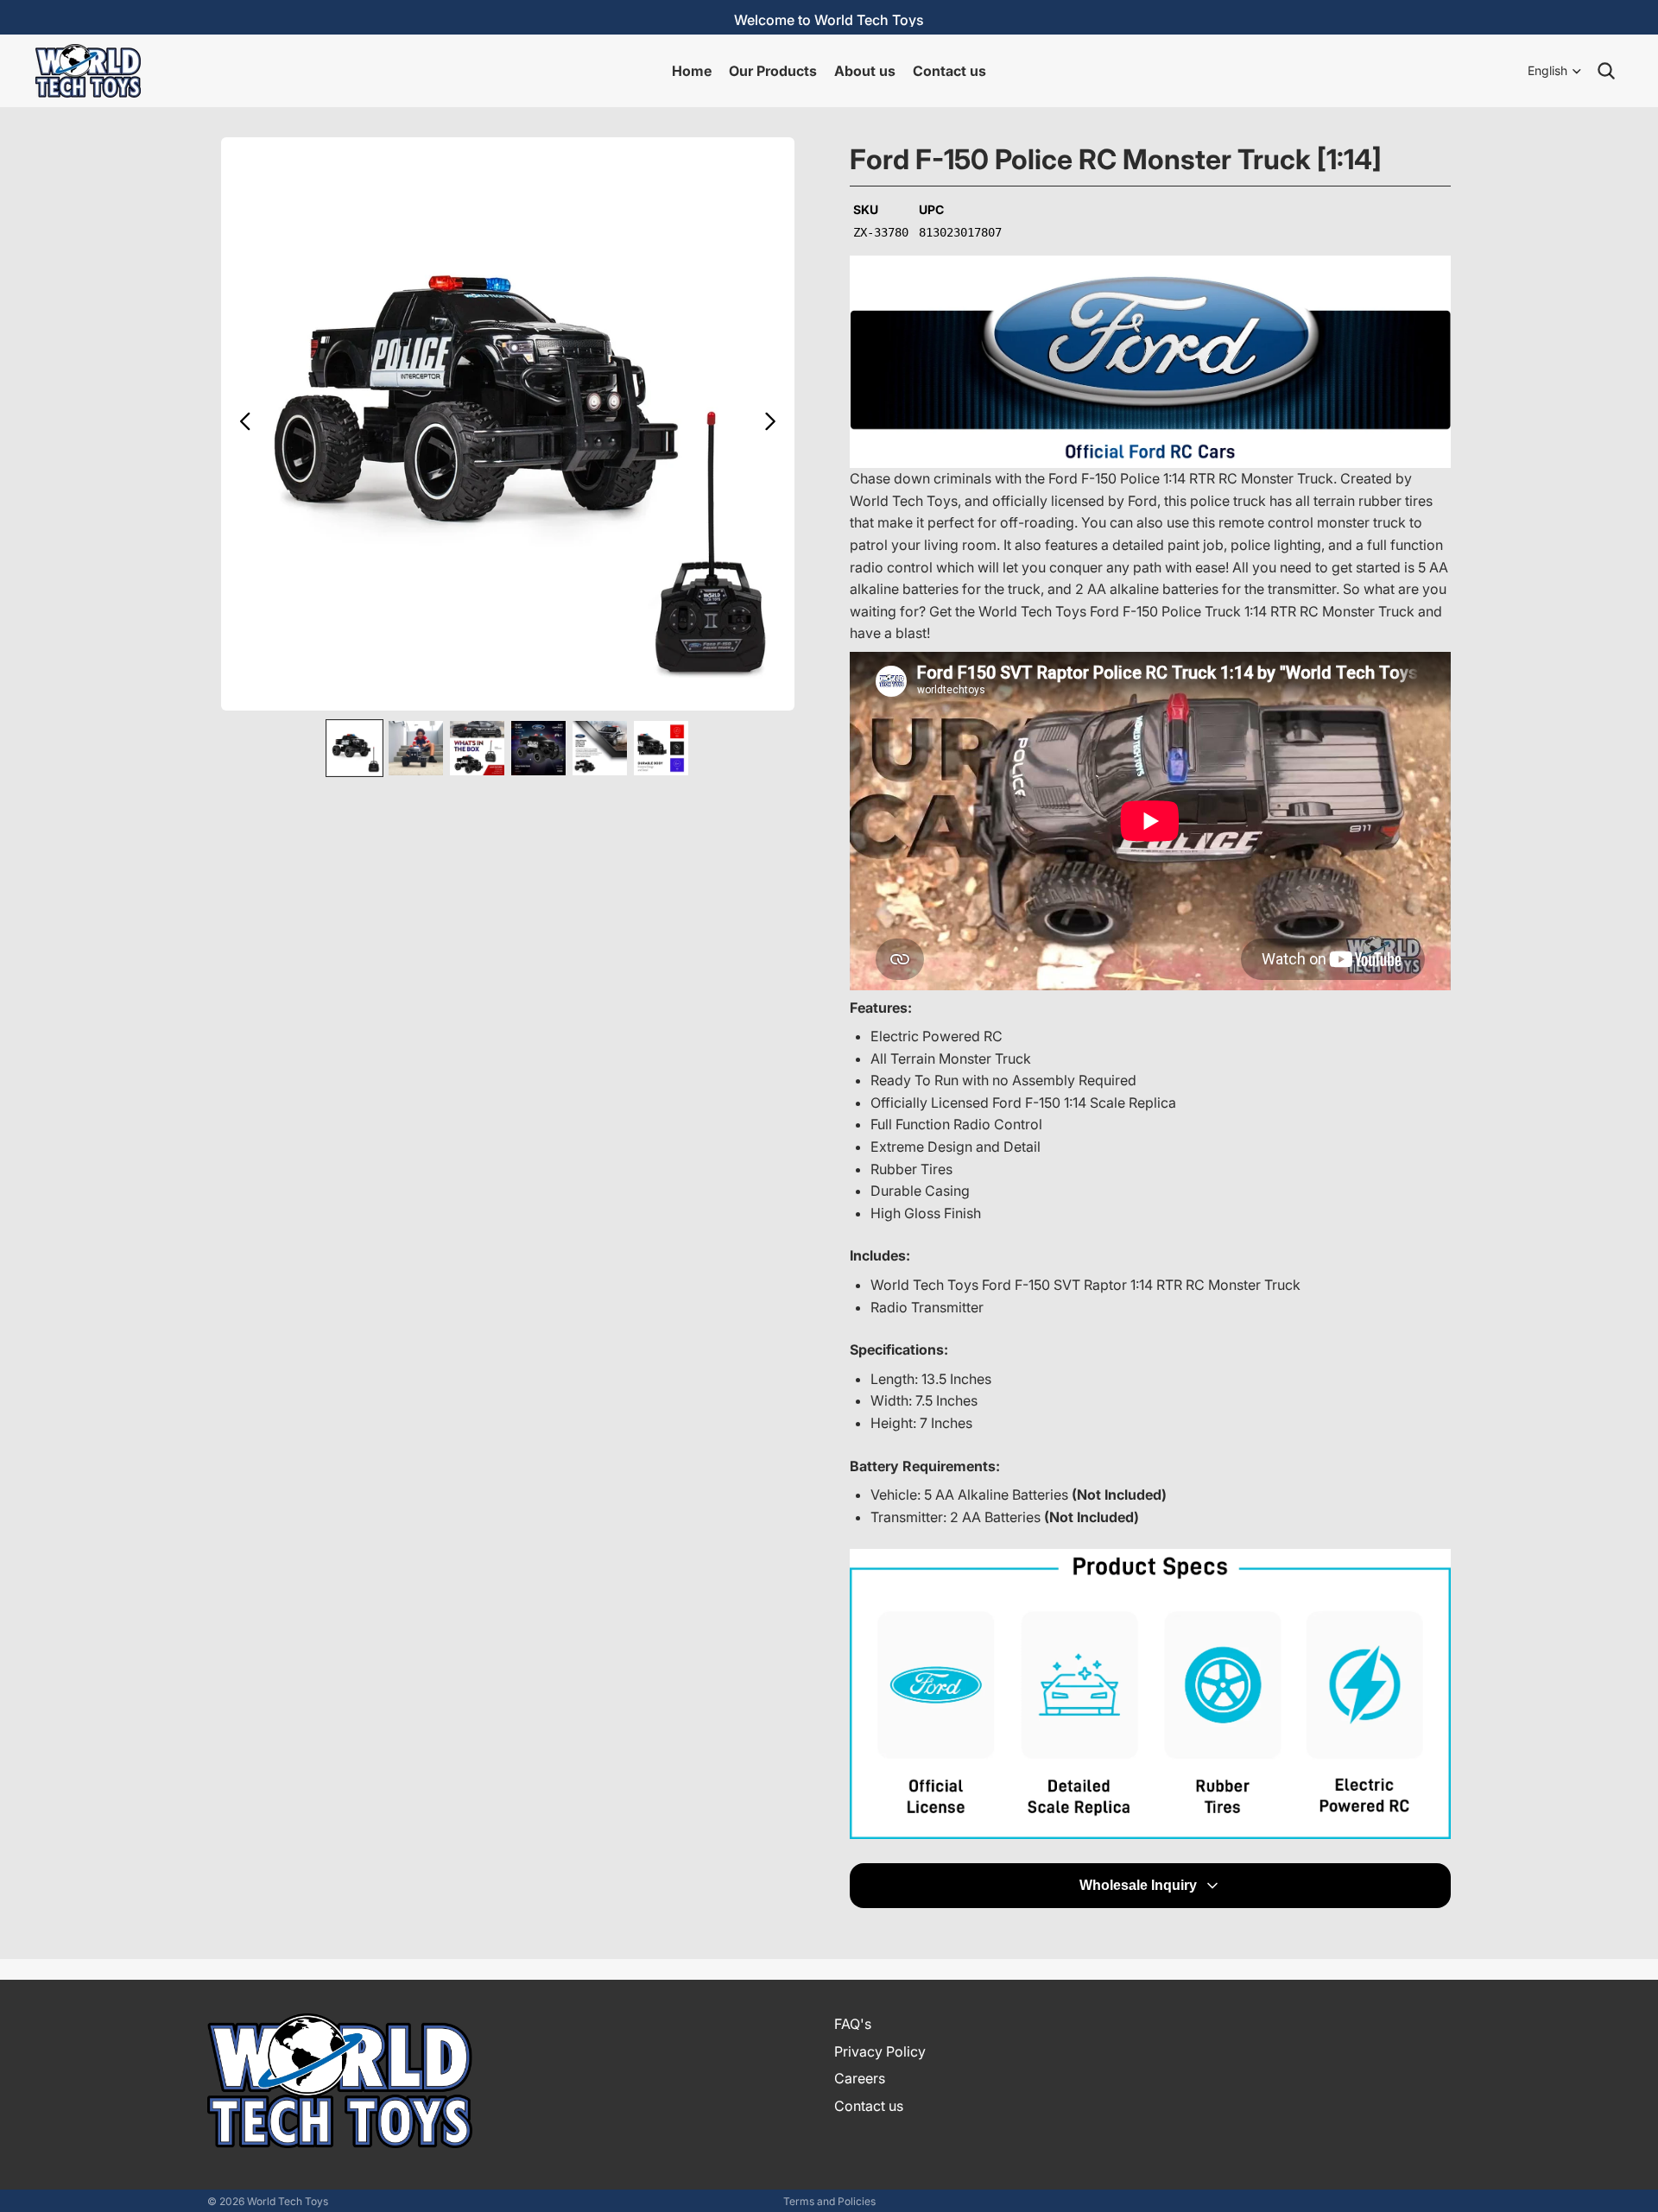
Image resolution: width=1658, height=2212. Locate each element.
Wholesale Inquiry (1138, 1885)
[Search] (1606, 71)
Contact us (869, 2106)
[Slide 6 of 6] (661, 748)
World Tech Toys (288, 2201)
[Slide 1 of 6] (354, 748)
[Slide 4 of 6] (538, 748)
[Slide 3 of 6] (477, 748)
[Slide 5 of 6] (600, 748)
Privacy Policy (880, 2051)
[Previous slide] (240, 424)
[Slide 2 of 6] (416, 748)
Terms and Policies (829, 2201)
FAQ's (853, 2024)
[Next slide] (775, 424)
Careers (860, 2078)
